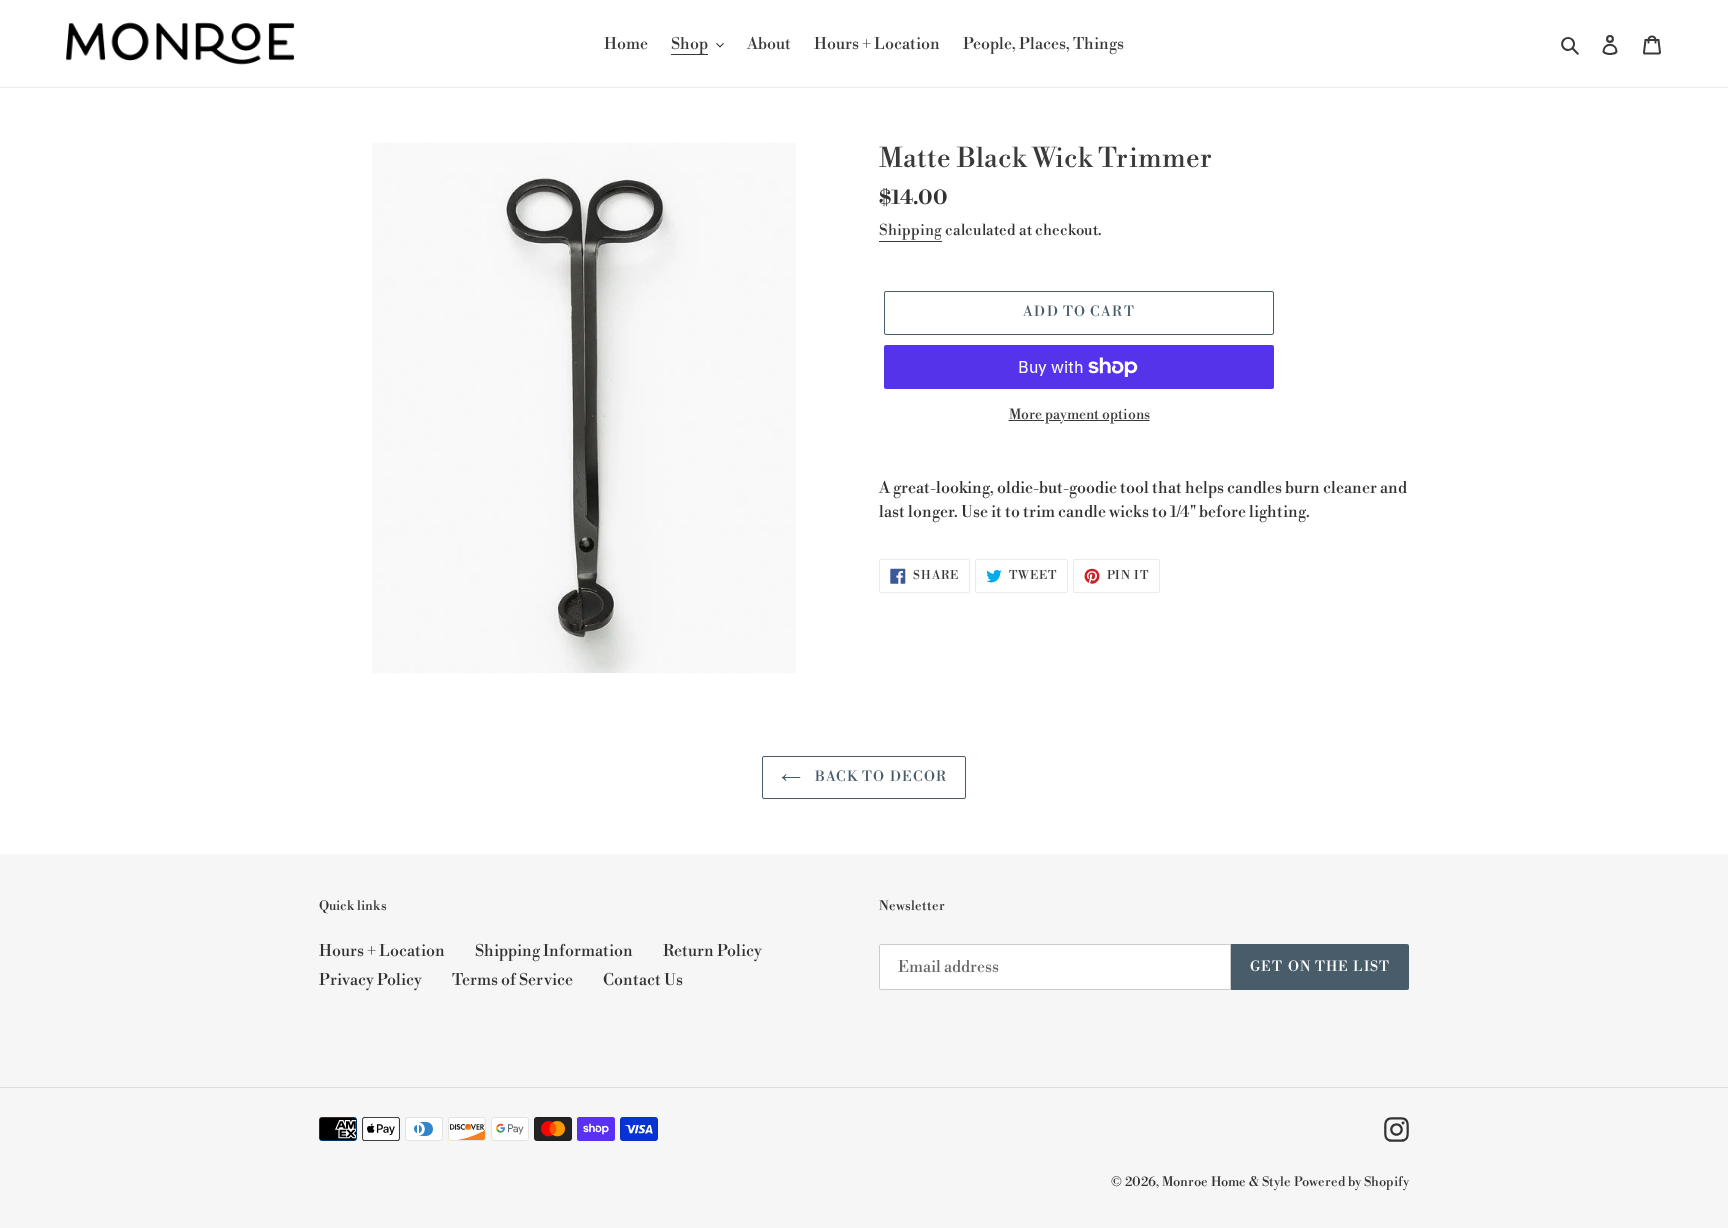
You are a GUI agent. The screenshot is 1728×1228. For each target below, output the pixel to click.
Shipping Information (554, 951)
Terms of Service (512, 980)
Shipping (910, 230)
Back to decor (879, 777)
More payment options (1079, 415)
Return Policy (712, 951)
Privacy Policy (370, 980)
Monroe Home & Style (1226, 1182)
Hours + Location (382, 951)
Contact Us (643, 980)
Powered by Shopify (1351, 1182)
